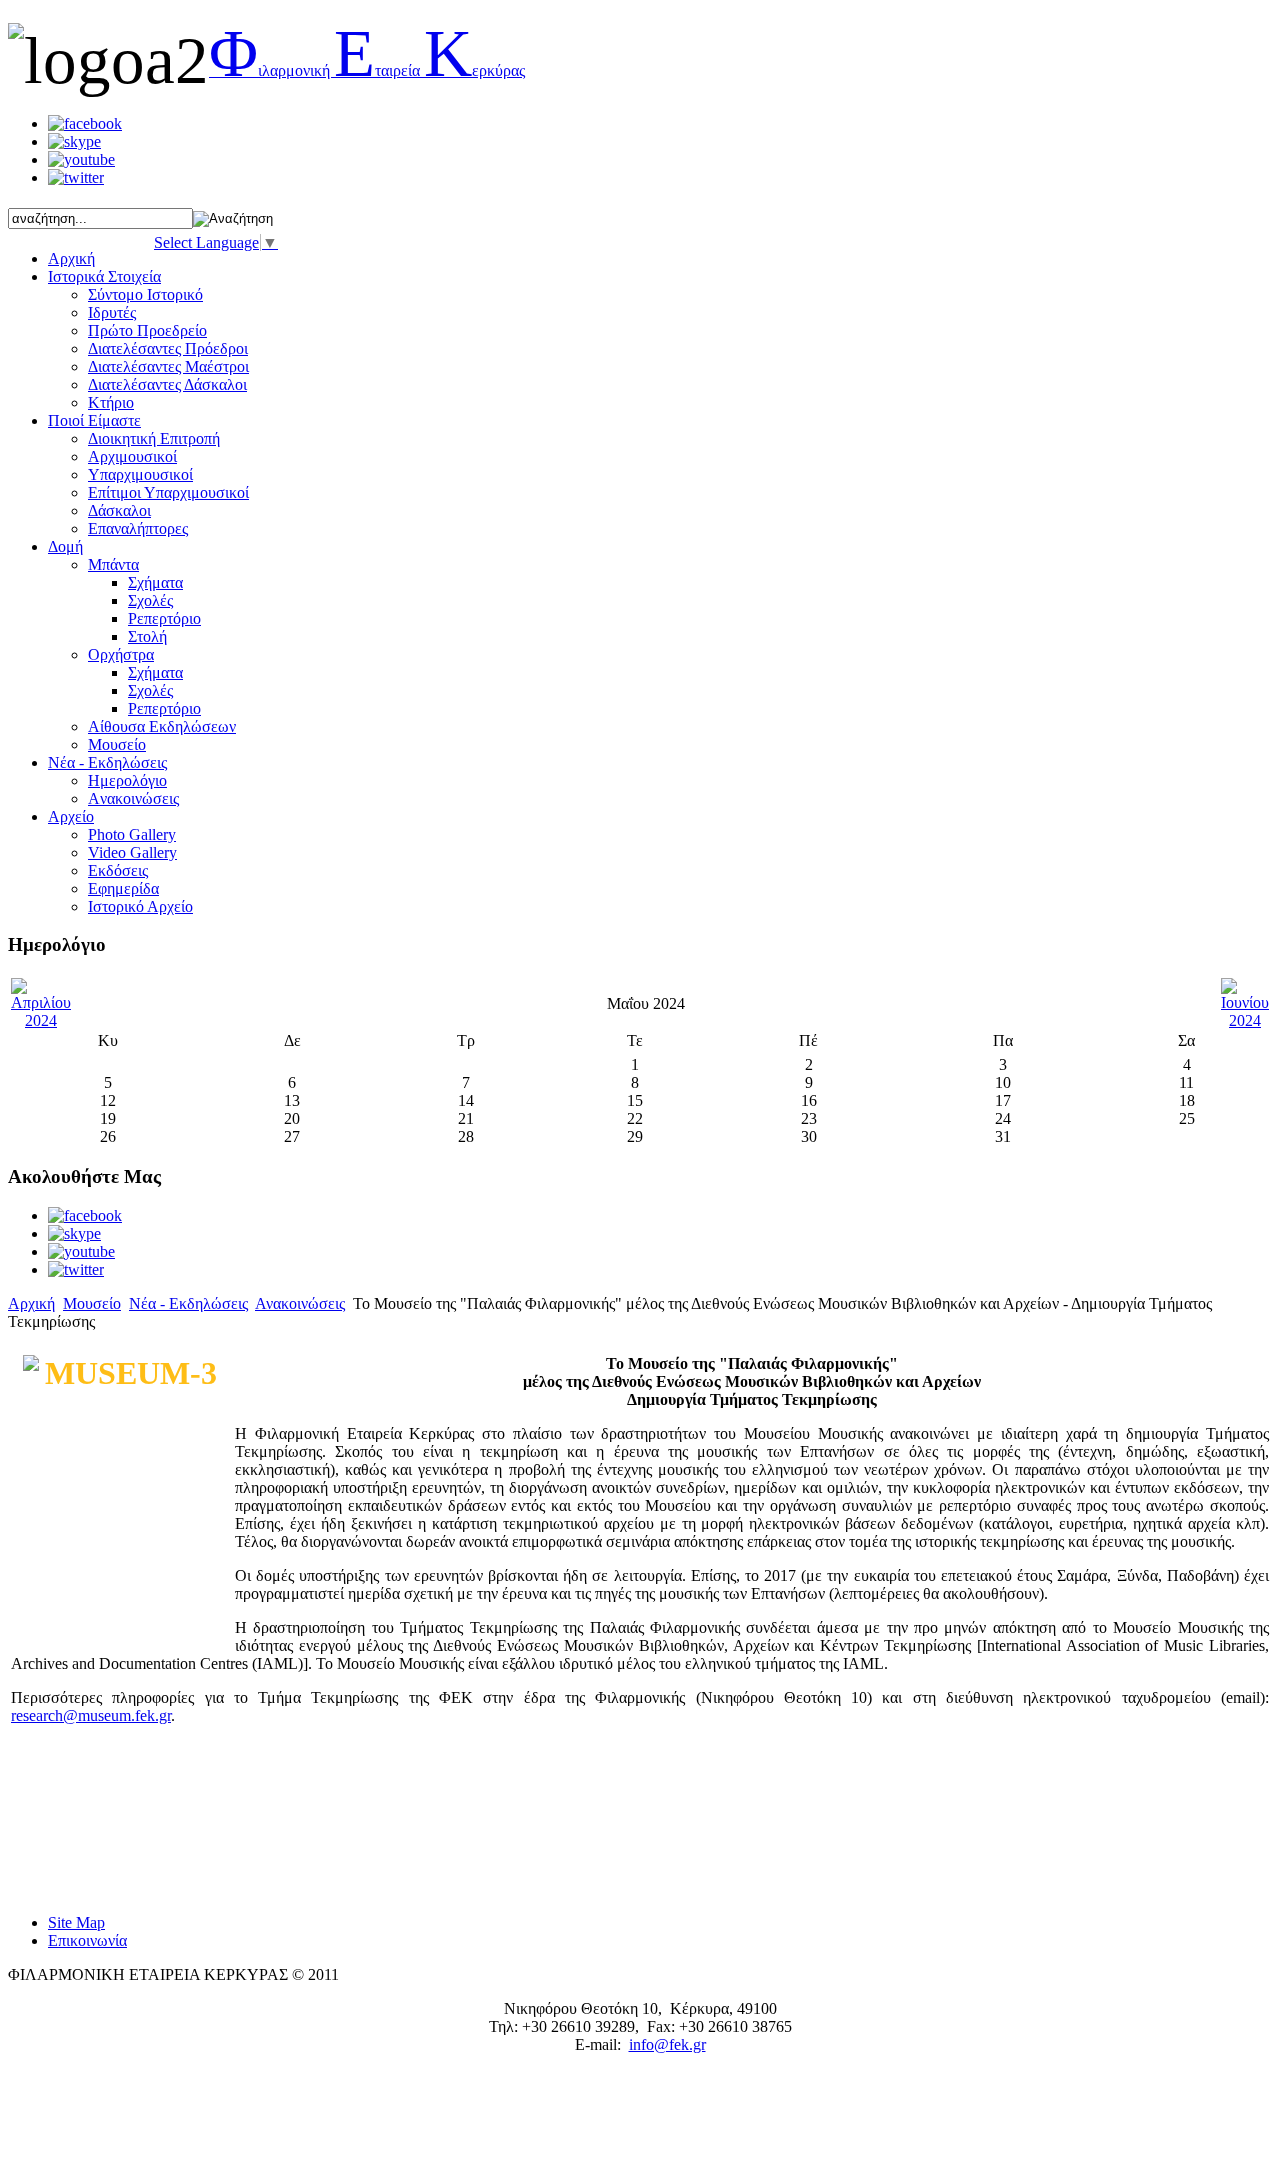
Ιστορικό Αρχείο (140, 906)
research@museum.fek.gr (91, 1715)
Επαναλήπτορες (138, 528)
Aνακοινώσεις (133, 798)
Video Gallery (132, 852)
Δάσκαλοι (119, 510)
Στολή (147, 636)
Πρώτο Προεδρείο (147, 330)
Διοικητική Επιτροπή (154, 438)
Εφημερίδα (123, 888)
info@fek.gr (667, 2044)
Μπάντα (113, 564)
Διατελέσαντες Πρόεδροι (168, 348)
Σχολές (150, 600)
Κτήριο (111, 402)
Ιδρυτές (112, 312)
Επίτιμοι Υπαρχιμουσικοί (168, 492)
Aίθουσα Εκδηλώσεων (162, 726)
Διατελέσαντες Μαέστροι (168, 366)
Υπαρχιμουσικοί (140, 474)
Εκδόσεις (118, 870)
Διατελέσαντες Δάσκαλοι (167, 384)
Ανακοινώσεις (300, 1303)
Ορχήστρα (121, 654)
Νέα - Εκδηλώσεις (188, 1303)
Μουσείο (117, 744)
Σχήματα (155, 582)
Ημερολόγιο (127, 780)
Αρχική (31, 1303)
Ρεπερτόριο (164, 618)
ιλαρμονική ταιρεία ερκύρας (367, 70)
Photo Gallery (132, 834)
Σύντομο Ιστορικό (145, 294)
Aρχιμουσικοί (132, 456)
